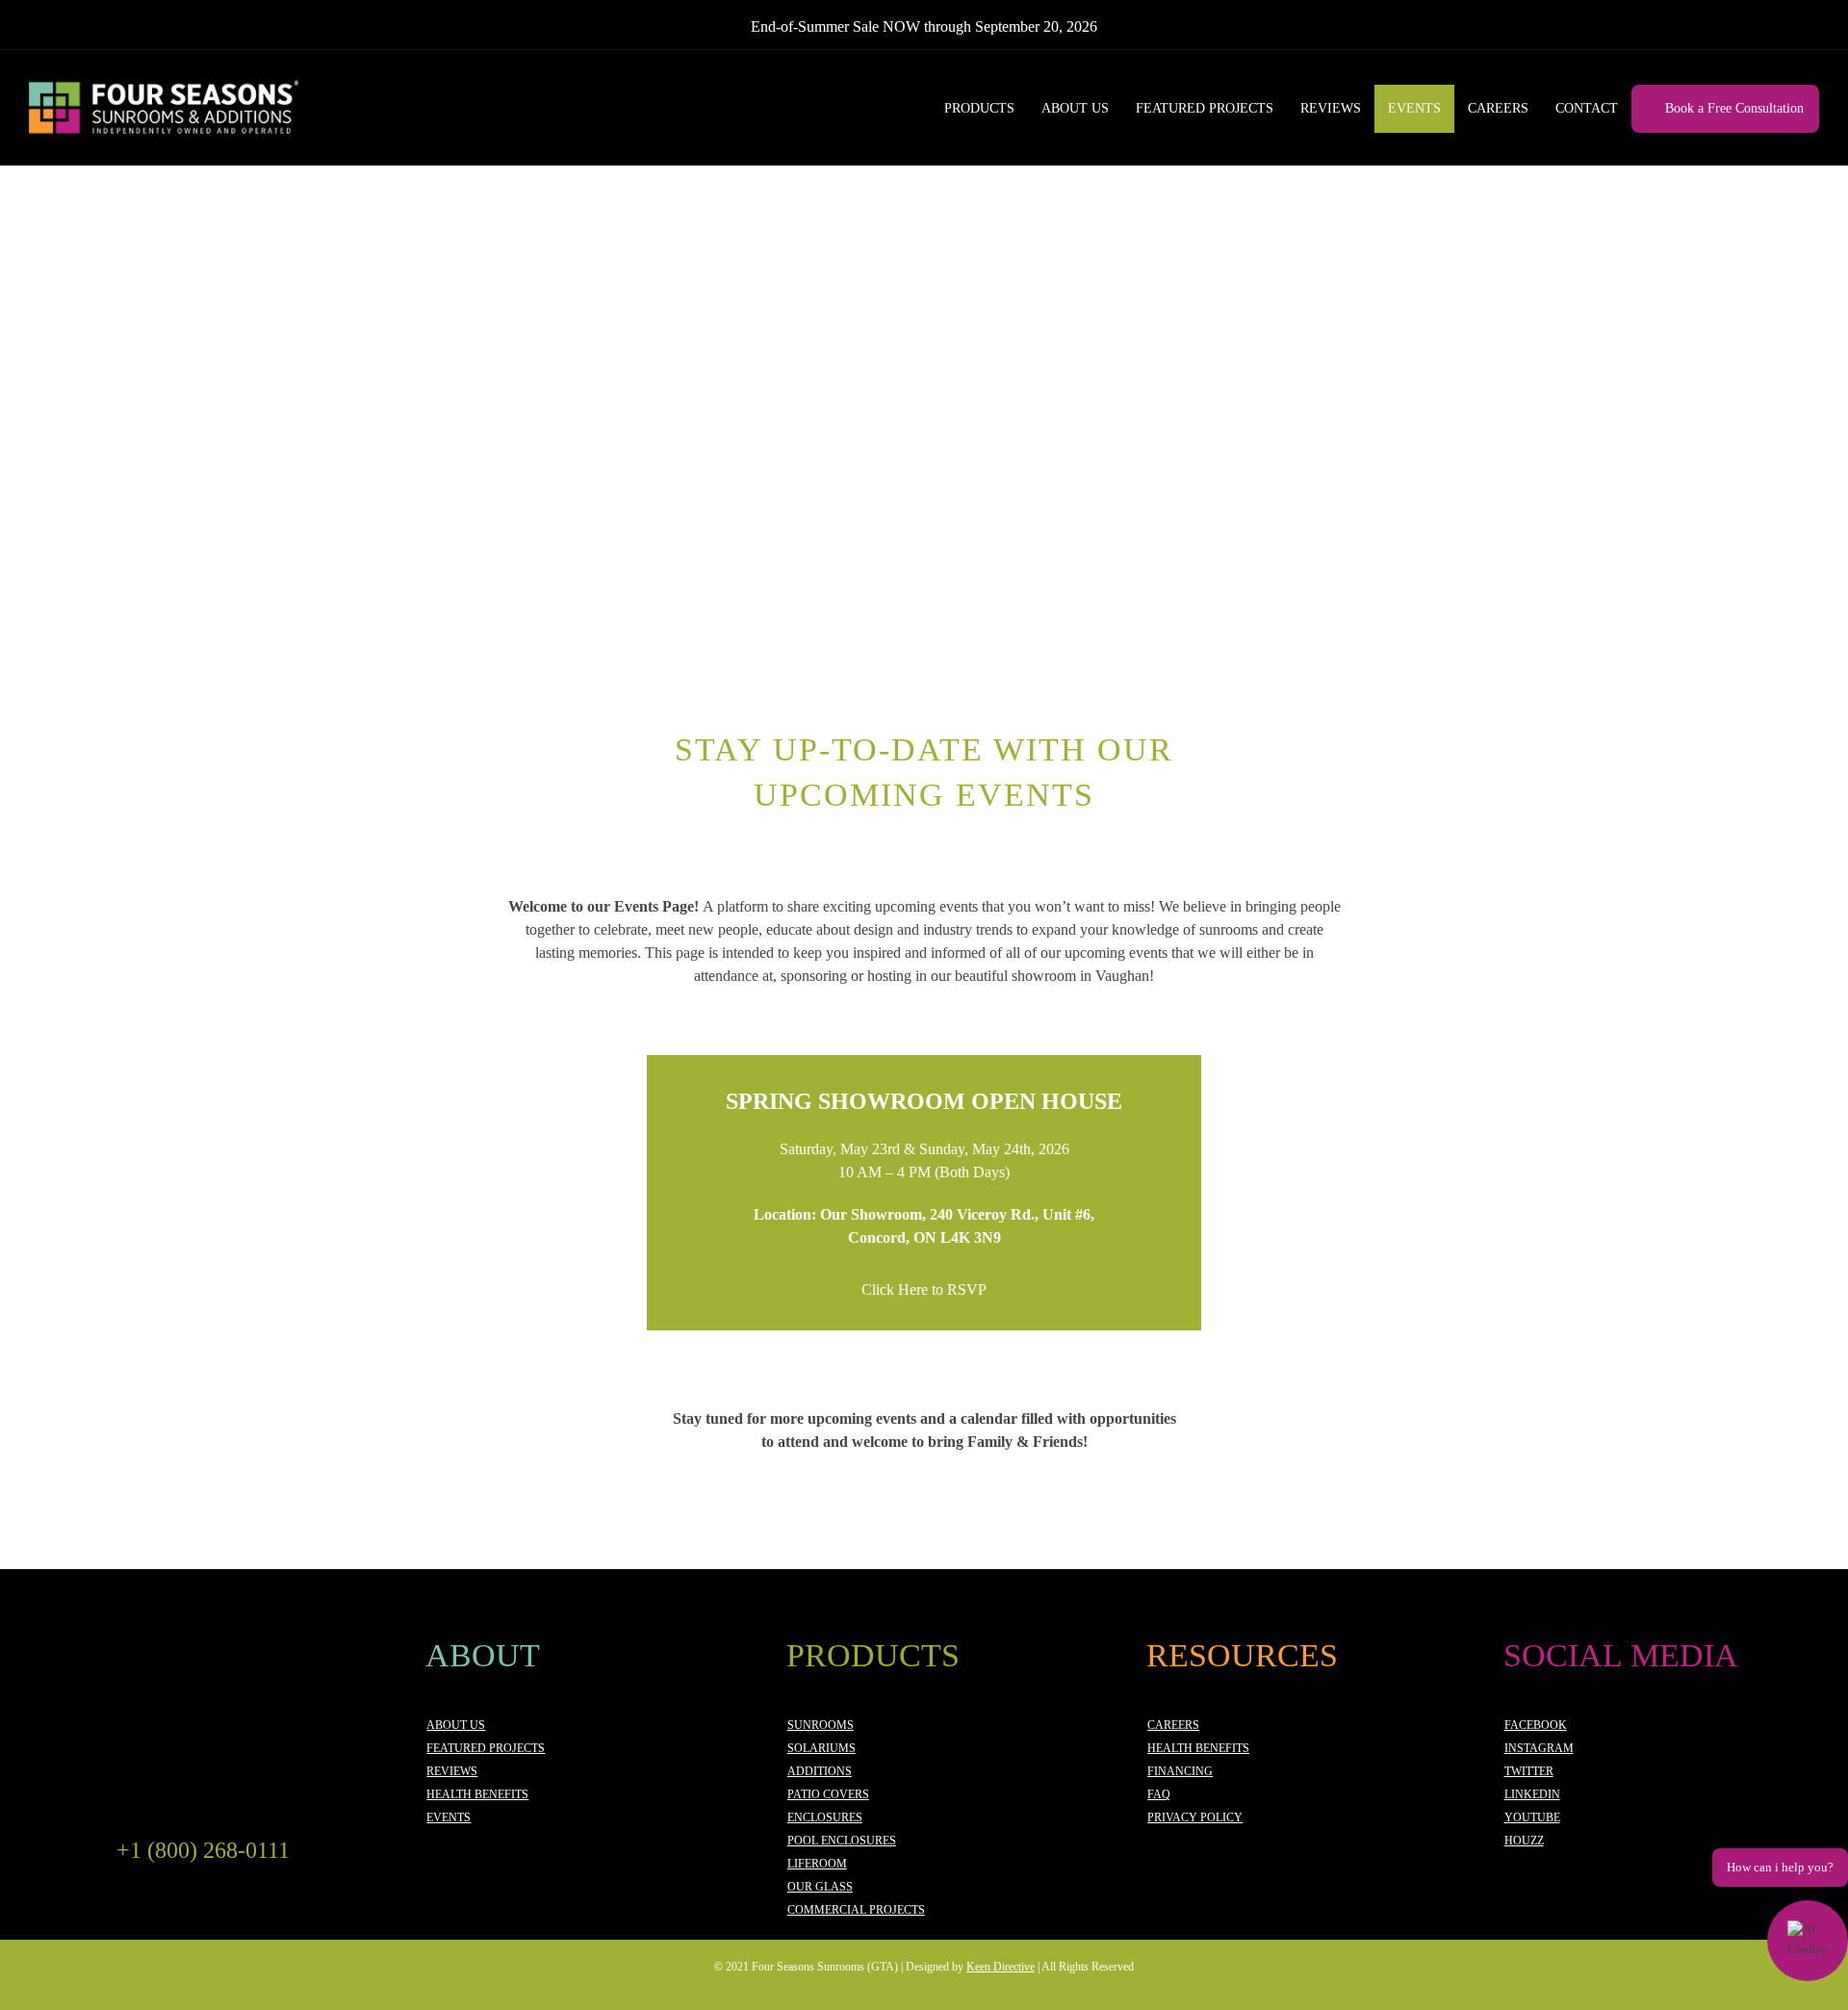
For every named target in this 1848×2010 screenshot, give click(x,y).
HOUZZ (1524, 1841)
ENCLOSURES (825, 1817)
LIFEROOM (817, 1864)
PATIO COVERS (828, 1794)
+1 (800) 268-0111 (203, 1850)
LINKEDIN (1532, 1794)
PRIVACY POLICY (1195, 1817)
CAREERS (1173, 1725)
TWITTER (1529, 1771)
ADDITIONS (820, 1771)
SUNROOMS (821, 1725)
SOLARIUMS (821, 1748)
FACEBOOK (1536, 1725)
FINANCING (1180, 1771)
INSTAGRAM (1539, 1748)
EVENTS (449, 1817)
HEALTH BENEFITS (477, 1794)
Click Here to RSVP (924, 1289)
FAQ (1159, 1794)
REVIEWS (452, 1771)
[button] (1808, 1941)
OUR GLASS (820, 1887)
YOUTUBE (1532, 1817)
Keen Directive (1001, 1967)
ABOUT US (456, 1725)
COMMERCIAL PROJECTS (856, 1910)
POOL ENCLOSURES (842, 1841)
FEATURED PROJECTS (486, 1748)
